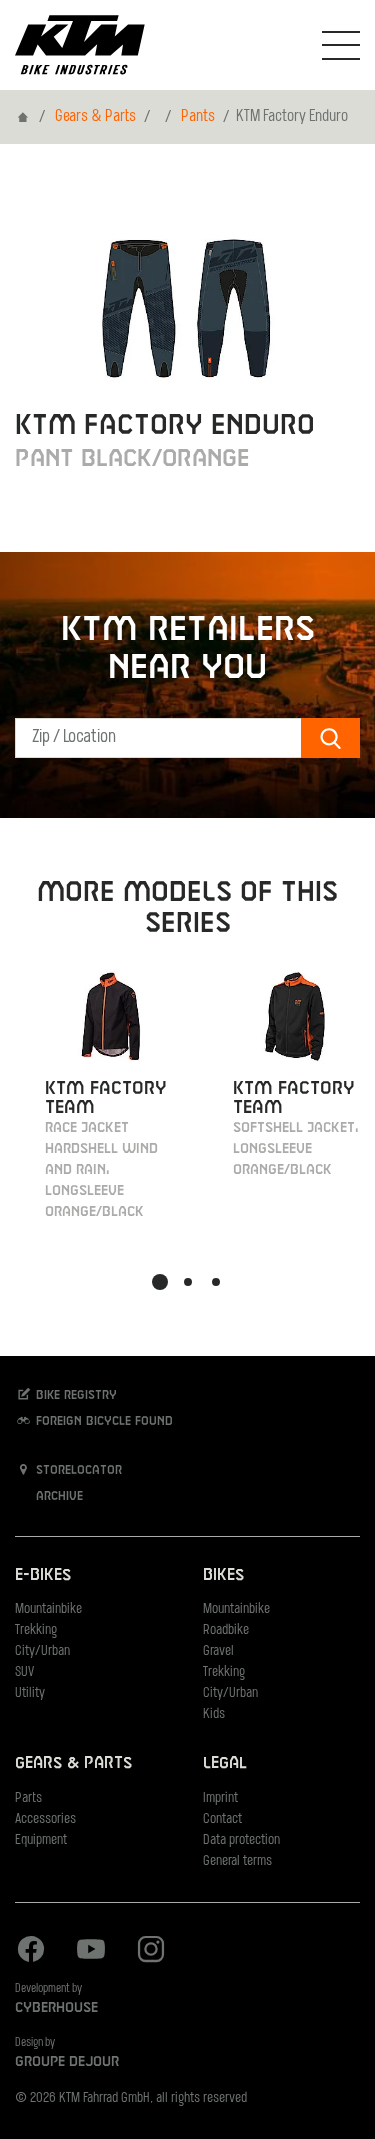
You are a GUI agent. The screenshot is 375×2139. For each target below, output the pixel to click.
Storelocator (77, 1471)
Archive (57, 1497)
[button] (160, 1282)
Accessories (45, 1819)
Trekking (36, 1630)
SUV (24, 1672)
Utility (30, 1693)
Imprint (220, 1798)
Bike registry (74, 1396)
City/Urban (42, 1651)
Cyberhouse (56, 2008)
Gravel (218, 1651)
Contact (222, 1819)
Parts (28, 1798)
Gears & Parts (95, 117)
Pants (198, 117)
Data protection (241, 1840)
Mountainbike (48, 1609)
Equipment (41, 1840)
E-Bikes (43, 1575)
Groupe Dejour (67, 2062)
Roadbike (226, 1630)
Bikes (223, 1575)
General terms (237, 1861)
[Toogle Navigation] (341, 45)
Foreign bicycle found (102, 1422)
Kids (214, 1714)
